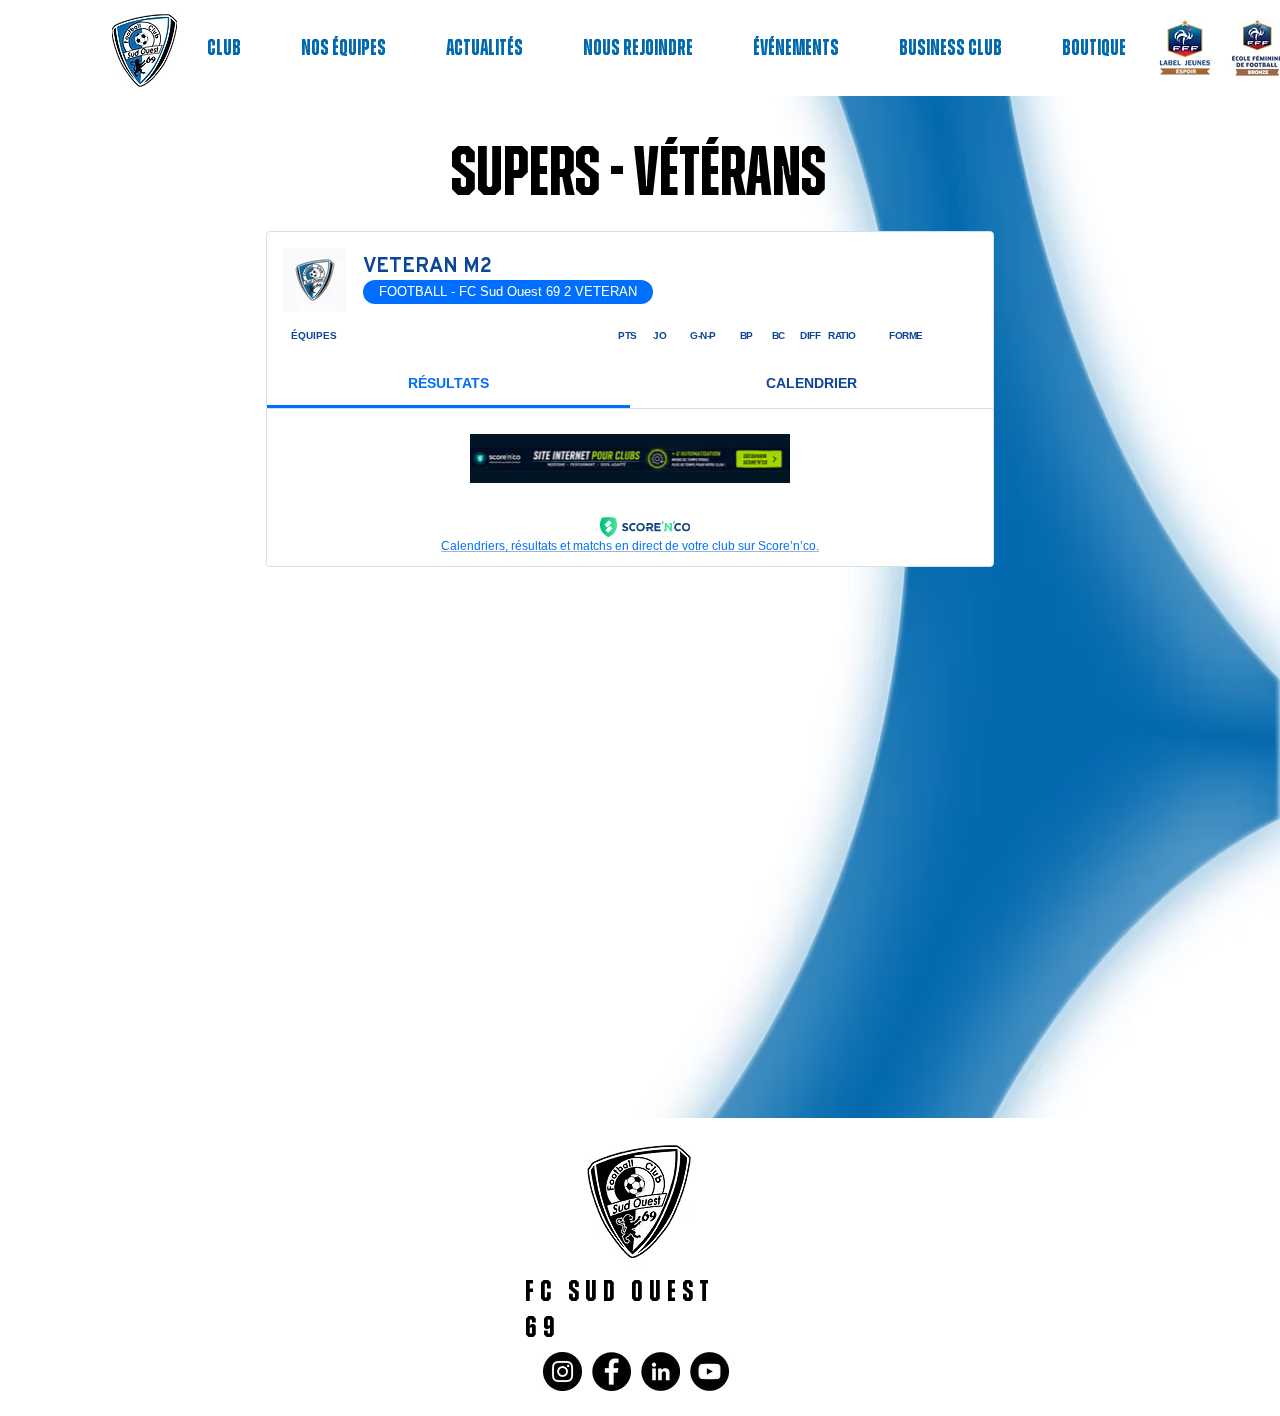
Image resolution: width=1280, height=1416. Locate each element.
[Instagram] (562, 1371)
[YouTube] (709, 1371)
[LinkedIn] (660, 1371)
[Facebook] (611, 1371)
